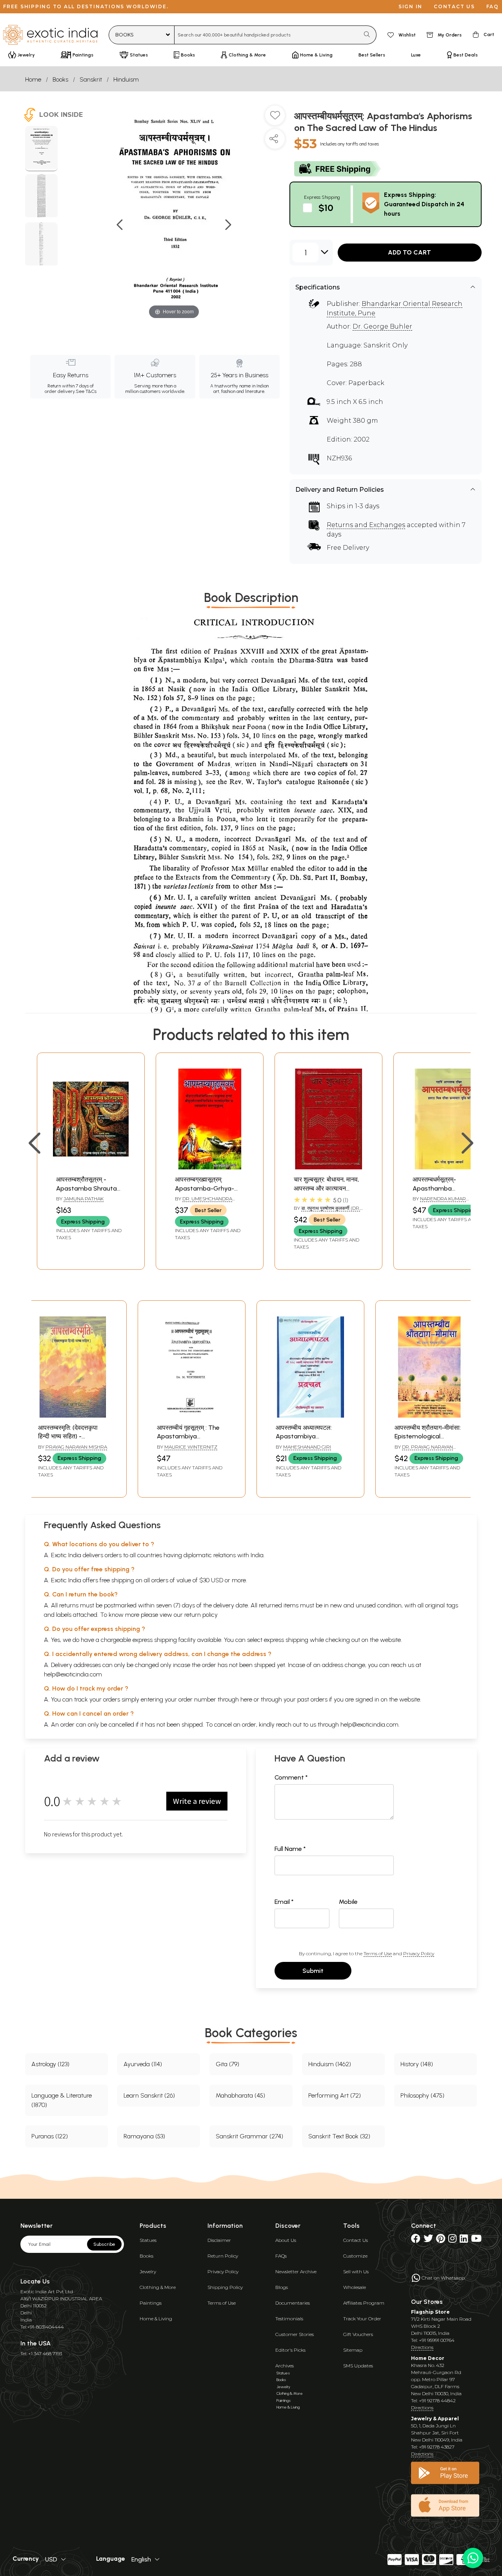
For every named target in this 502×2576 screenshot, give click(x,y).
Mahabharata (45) (240, 2095)
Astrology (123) (50, 2064)
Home (33, 79)
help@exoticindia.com (73, 1674)
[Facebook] (416, 2240)
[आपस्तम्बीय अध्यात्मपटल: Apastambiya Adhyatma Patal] (310, 1415)
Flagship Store (430, 2312)
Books (60, 79)
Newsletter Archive (296, 2271)
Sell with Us (356, 2271)
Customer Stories (295, 2334)
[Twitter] (428, 2240)
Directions (422, 2347)
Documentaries (293, 2303)
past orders (312, 1699)
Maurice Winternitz (191, 1447)
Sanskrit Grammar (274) (249, 2136)
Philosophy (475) (422, 2095)
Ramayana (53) (144, 2136)
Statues (148, 2240)
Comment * (291, 1777)
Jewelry (148, 2271)
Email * (284, 1902)
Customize (355, 2256)
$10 (326, 208)
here (246, 1699)
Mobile (348, 1902)
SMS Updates (358, 2366)
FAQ (493, 6)
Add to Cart (409, 252)
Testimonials (289, 2319)
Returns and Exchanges (366, 525)
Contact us (454, 6)
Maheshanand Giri (307, 1447)
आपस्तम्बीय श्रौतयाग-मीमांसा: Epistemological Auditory (428, 1436)
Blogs (282, 2287)
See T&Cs (86, 391)
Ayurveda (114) (143, 2064)
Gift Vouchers (358, 2334)
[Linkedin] (464, 2240)
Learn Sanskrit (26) (149, 2095)
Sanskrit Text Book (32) (339, 2136)
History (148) (417, 2064)
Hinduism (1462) (330, 2064)
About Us (286, 2240)
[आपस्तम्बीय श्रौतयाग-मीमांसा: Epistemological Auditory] (429, 1415)
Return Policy (223, 2256)
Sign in (410, 6)
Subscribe (104, 2244)
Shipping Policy (225, 2287)
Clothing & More (158, 2287)
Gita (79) (227, 2064)
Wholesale (355, 2287)
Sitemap (353, 2350)
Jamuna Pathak (84, 1199)
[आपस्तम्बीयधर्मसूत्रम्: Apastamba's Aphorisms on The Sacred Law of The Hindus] (41, 149)
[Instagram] (452, 2240)
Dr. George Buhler (382, 326)
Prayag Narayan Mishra (76, 1447)
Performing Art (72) (335, 2095)
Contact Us (356, 2240)
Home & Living (156, 2319)
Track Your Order (362, 2319)
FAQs (281, 2256)
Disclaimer (219, 2240)
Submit (313, 1971)
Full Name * (290, 1849)
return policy (201, 1615)
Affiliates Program (364, 2303)
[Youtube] (476, 2240)
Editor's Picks (290, 2350)
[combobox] (267, 35)
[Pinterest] (441, 2240)
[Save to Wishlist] (275, 118)
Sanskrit (91, 79)
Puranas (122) (50, 2136)
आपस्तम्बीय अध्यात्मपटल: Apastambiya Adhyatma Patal (304, 1436)
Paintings (151, 2303)
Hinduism (126, 79)
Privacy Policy (419, 1953)
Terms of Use (378, 1953)
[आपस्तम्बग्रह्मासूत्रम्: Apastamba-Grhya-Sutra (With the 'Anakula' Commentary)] (210, 1167)
